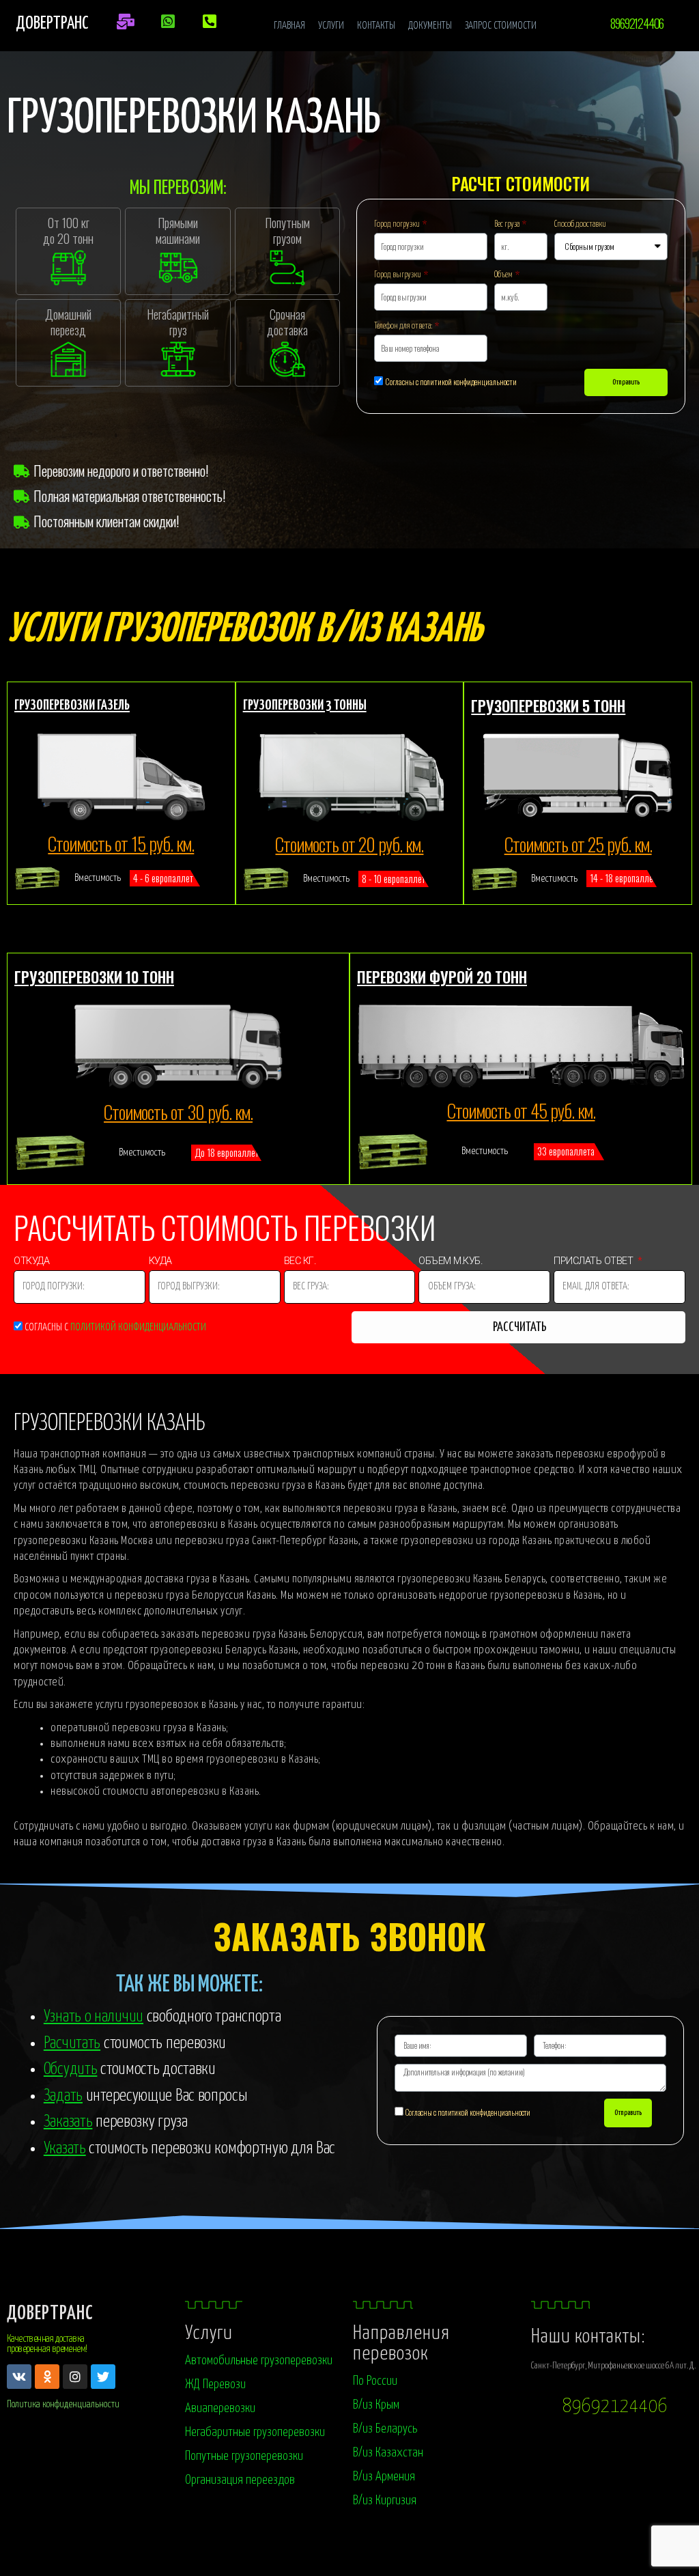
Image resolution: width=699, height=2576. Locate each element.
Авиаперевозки (220, 2408)
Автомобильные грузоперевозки (259, 2361)
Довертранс (52, 24)
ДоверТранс (50, 2314)
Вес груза (508, 224)
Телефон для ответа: (404, 326)
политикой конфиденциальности (138, 1327)
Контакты (376, 26)
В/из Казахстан (388, 2453)
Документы (430, 26)
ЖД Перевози (215, 2384)
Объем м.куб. (450, 1263)
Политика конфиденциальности (63, 2404)
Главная (289, 26)
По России (375, 2381)
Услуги (331, 26)
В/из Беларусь (385, 2429)
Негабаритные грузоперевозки (255, 2432)
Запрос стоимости (501, 26)
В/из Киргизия (385, 2501)
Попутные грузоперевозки (244, 2456)
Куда (162, 1263)
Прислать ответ (595, 1263)
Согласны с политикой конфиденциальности (451, 381)
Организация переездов (240, 2480)
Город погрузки (398, 224)
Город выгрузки (398, 275)
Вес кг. (301, 1263)
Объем (504, 275)
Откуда (33, 1263)
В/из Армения (384, 2477)
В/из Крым (376, 2405)
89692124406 (615, 2407)
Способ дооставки (580, 224)
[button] (636, 23)
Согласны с (115, 1327)
